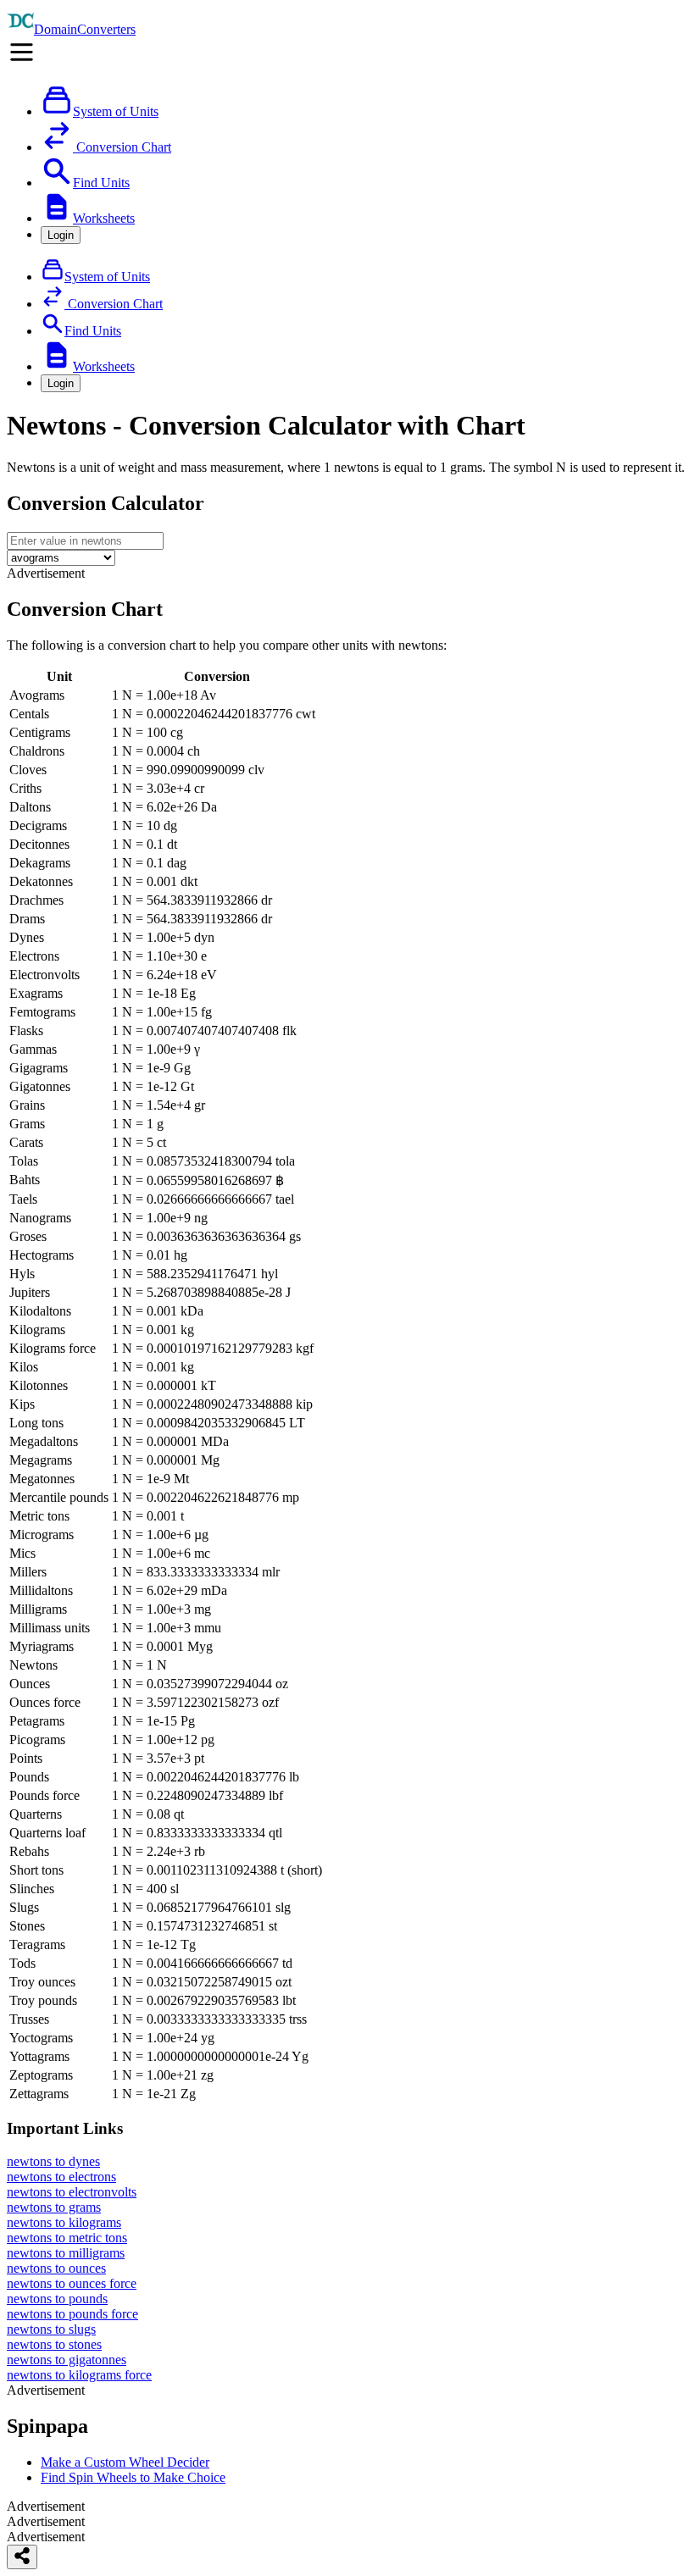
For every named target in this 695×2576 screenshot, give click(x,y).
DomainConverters (85, 29)
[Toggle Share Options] (22, 2557)
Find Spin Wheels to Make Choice (133, 2477)
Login (61, 235)
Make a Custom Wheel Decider (125, 2462)
